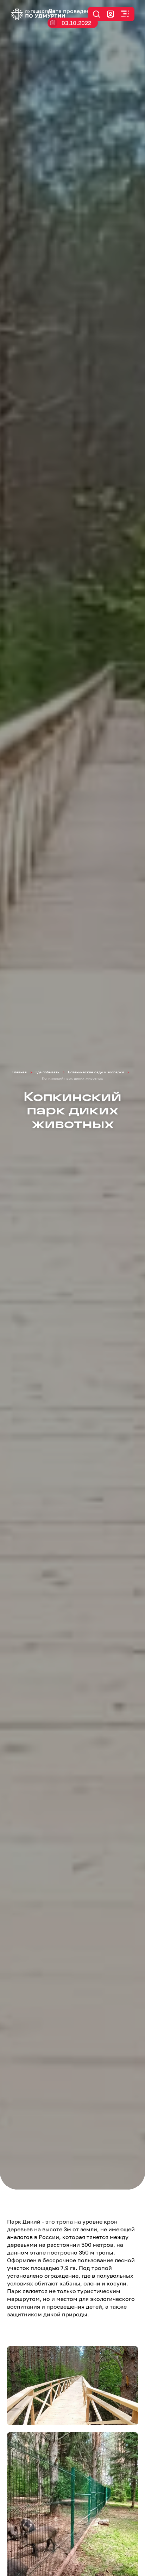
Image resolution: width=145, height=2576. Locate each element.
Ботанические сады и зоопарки (96, 1072)
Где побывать (47, 1072)
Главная (20, 1072)
